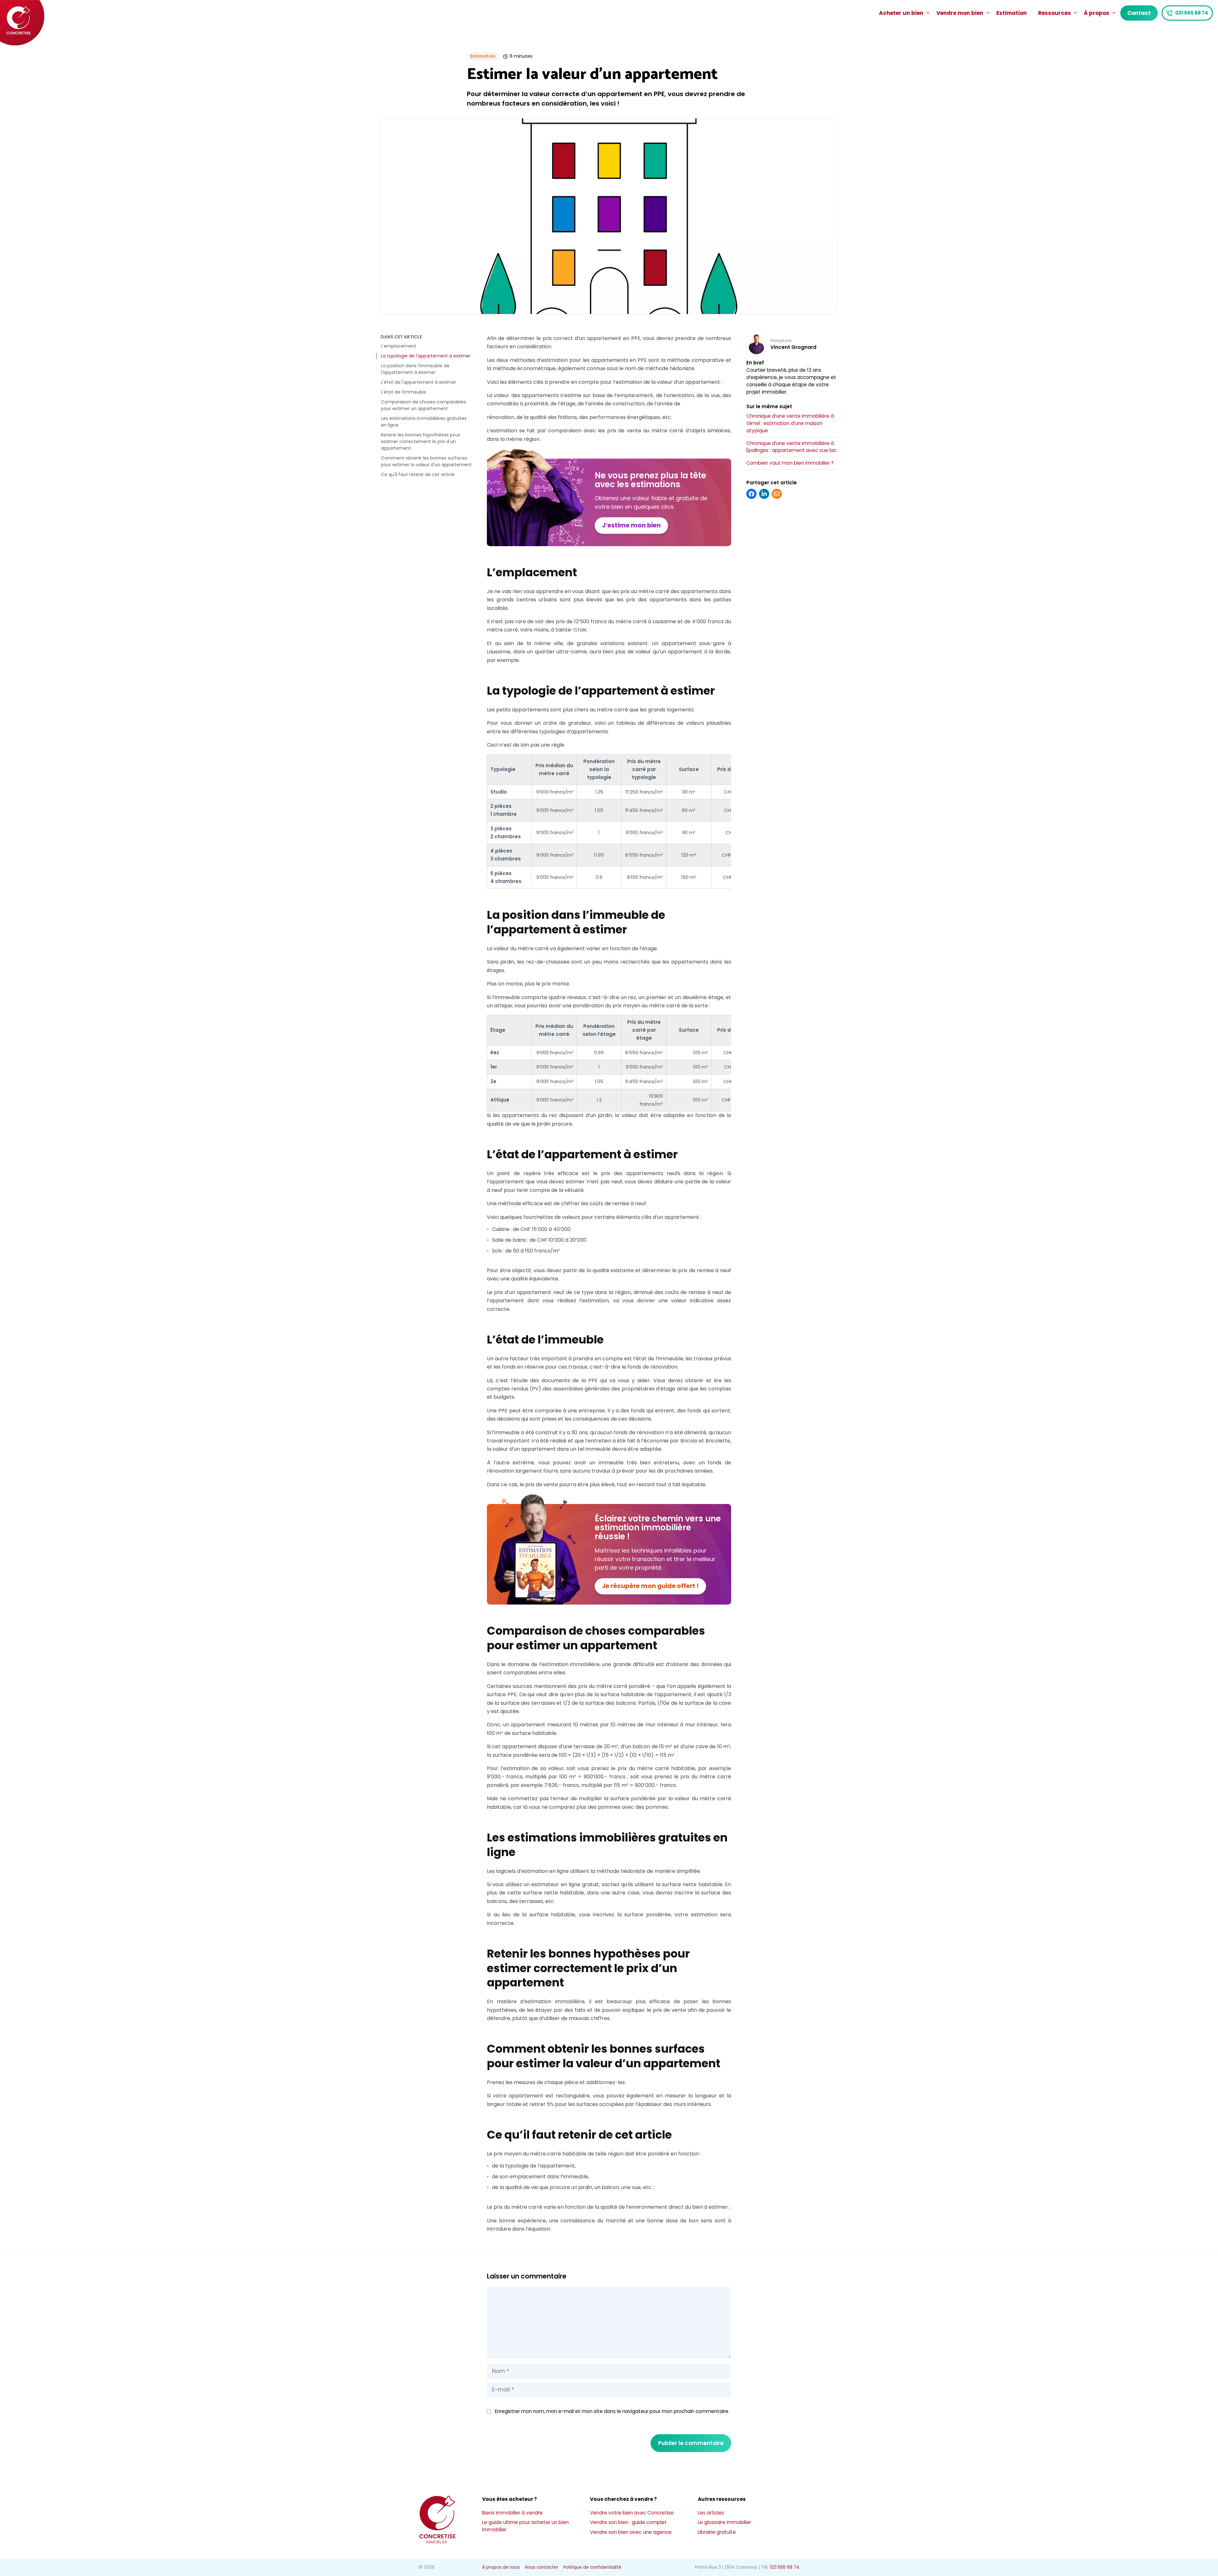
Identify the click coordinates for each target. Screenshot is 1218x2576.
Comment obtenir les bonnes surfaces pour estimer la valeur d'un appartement (426, 461)
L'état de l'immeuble (404, 392)
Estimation (1012, 13)
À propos (1097, 13)
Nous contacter (542, 2567)
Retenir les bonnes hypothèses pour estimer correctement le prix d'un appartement (421, 441)
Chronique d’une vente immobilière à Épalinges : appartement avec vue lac (791, 447)
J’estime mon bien (631, 525)
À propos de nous (501, 2567)
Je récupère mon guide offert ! (650, 1586)
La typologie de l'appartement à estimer (426, 356)
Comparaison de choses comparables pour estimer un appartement (423, 405)
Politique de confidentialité (592, 2567)
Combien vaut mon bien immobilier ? (790, 463)
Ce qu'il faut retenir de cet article (418, 474)
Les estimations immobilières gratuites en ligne (424, 422)
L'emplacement (399, 346)
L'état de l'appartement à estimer (419, 382)
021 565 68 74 (1192, 13)
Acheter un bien (901, 13)
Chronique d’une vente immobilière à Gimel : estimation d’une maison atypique (790, 423)
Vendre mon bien (960, 13)
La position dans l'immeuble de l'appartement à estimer (415, 369)
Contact (1139, 13)
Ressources (1054, 13)
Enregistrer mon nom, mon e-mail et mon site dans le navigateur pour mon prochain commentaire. (612, 2411)
